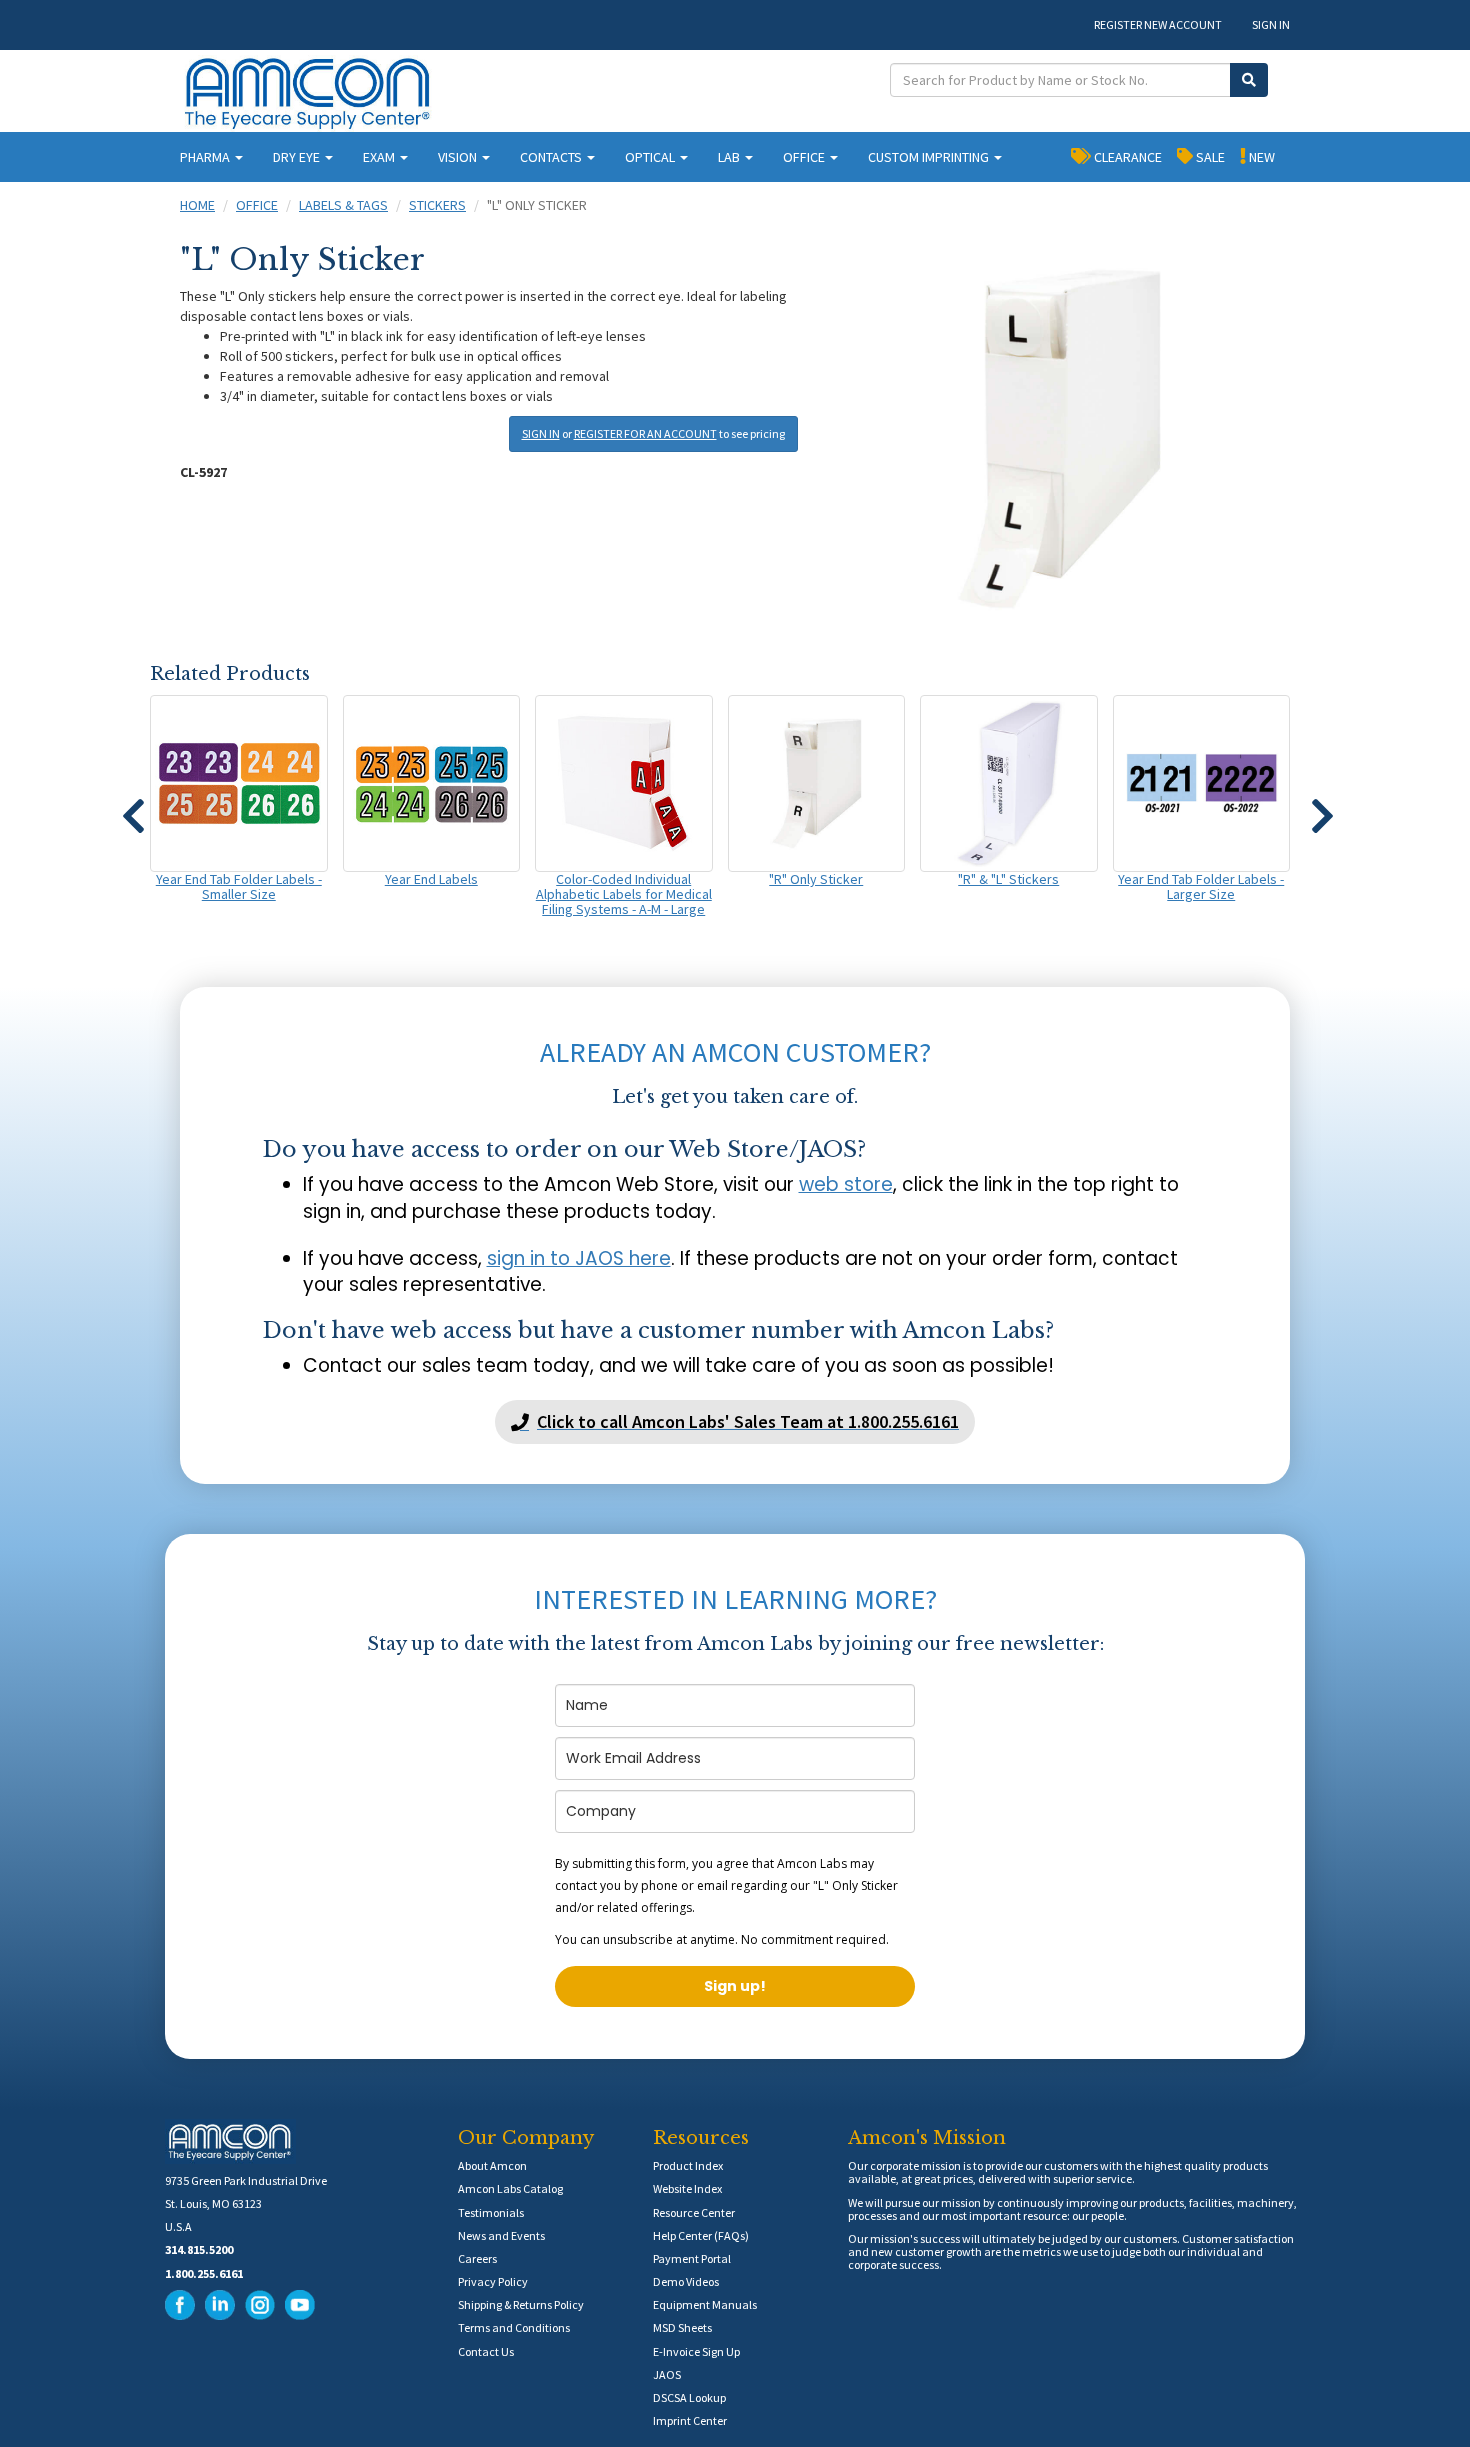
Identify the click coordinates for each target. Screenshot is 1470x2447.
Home (197, 205)
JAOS (667, 2374)
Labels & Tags (343, 205)
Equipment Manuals (705, 2304)
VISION (459, 157)
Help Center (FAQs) (701, 2235)
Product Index (688, 2165)
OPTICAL (651, 157)
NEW (1260, 157)
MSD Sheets (682, 2327)
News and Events (501, 2235)
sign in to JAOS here (579, 1258)
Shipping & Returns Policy (521, 2304)
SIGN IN (1271, 24)
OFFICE (805, 157)
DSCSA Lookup (689, 2397)
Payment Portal (692, 2258)
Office (257, 205)
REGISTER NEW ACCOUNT (1158, 24)
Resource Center (694, 2212)
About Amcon (492, 2165)
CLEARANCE (1126, 157)
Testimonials (491, 2212)
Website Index (687, 2188)
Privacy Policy (493, 2281)
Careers (477, 2258)
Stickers (437, 205)
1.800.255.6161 (204, 2273)
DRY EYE (298, 157)
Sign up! (735, 1986)
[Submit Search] (1249, 80)
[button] (133, 807)
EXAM (380, 157)
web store (846, 1184)
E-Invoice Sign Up (696, 2351)
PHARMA (206, 157)
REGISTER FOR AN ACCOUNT (645, 433)
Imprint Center (690, 2420)
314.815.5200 (199, 2249)
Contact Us (486, 2351)
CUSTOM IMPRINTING (930, 157)
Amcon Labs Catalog (510, 2188)
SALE (1209, 157)
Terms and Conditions (514, 2327)
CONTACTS (552, 157)
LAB (730, 157)
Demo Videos (686, 2281)
